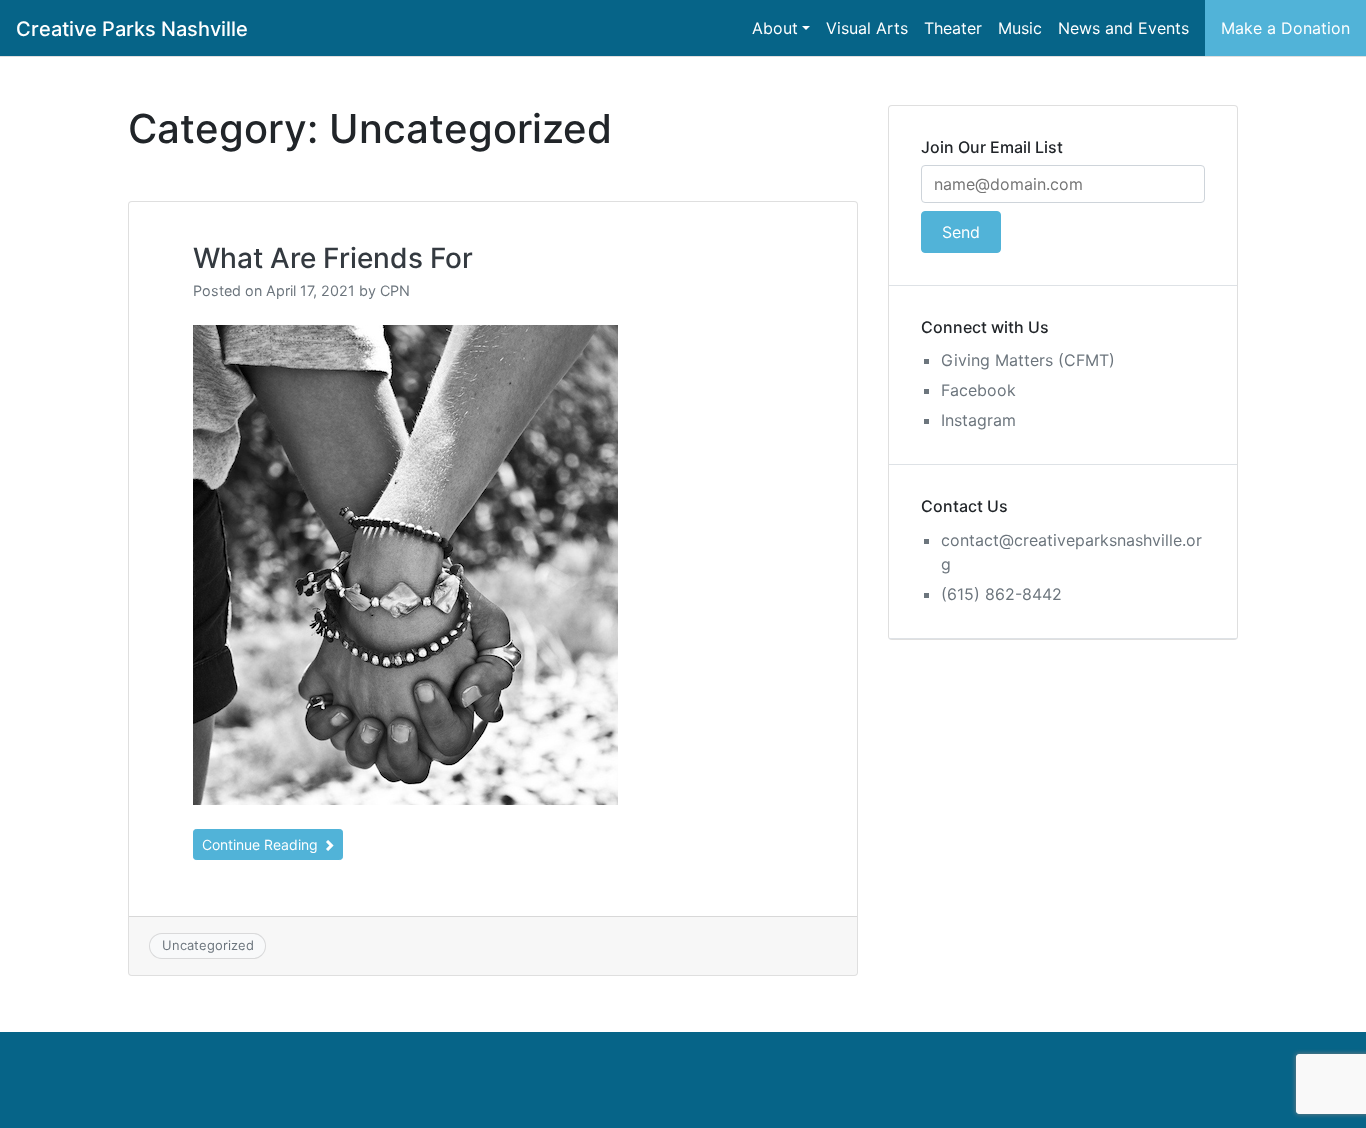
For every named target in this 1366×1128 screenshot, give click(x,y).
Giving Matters (997, 360)
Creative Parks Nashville (132, 29)
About (775, 28)
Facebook (978, 390)
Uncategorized (208, 945)
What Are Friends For (333, 258)
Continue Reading (262, 844)
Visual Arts (867, 28)
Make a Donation (1285, 28)
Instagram (978, 420)
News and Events (1123, 28)
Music (1020, 28)
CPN (395, 290)
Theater (953, 28)
